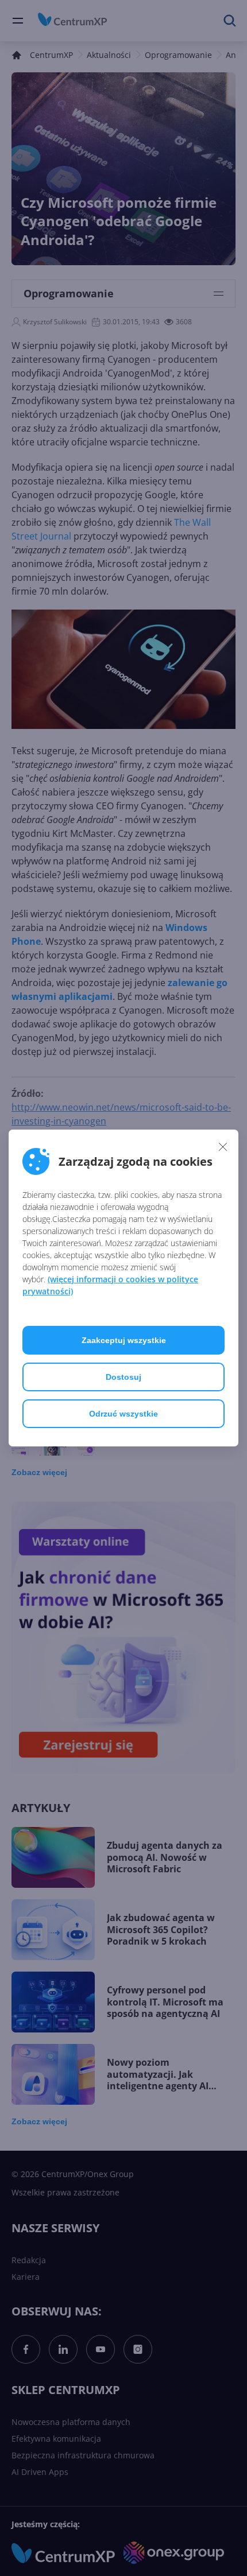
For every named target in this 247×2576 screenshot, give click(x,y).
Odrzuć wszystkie (123, 1414)
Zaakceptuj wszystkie (124, 1340)
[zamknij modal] (223, 1146)
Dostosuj (123, 1377)
